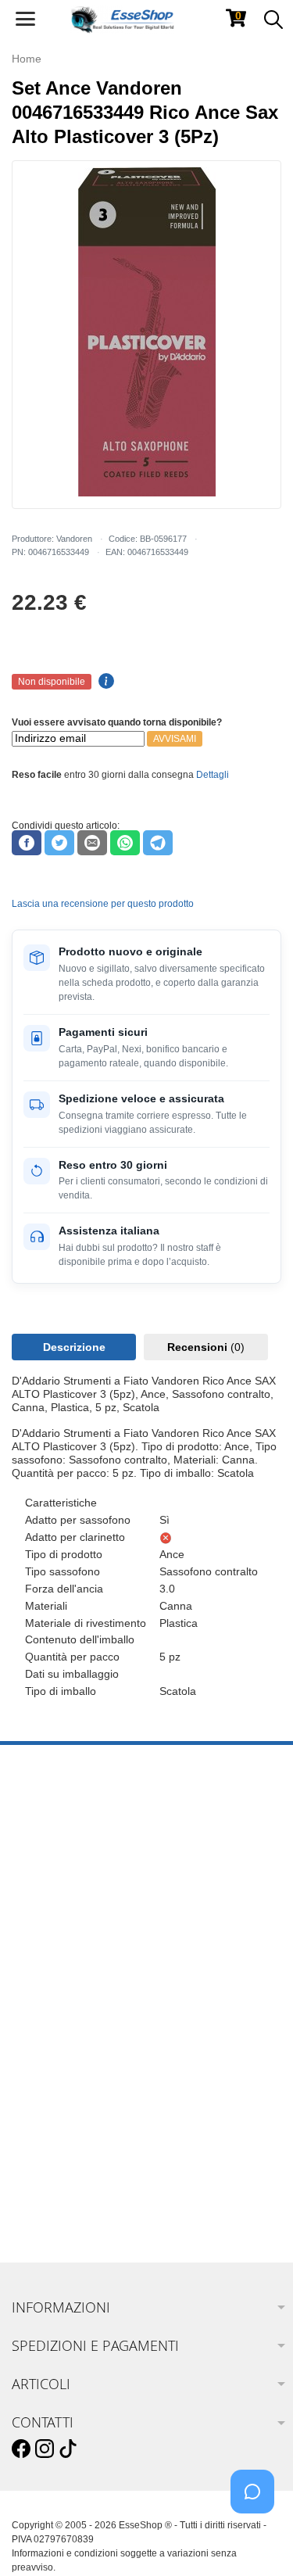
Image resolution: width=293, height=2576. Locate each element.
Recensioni (206, 1347)
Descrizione (74, 1347)
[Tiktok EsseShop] (68, 2449)
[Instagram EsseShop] (45, 2449)
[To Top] (257, 2540)
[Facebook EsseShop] (21, 2449)
